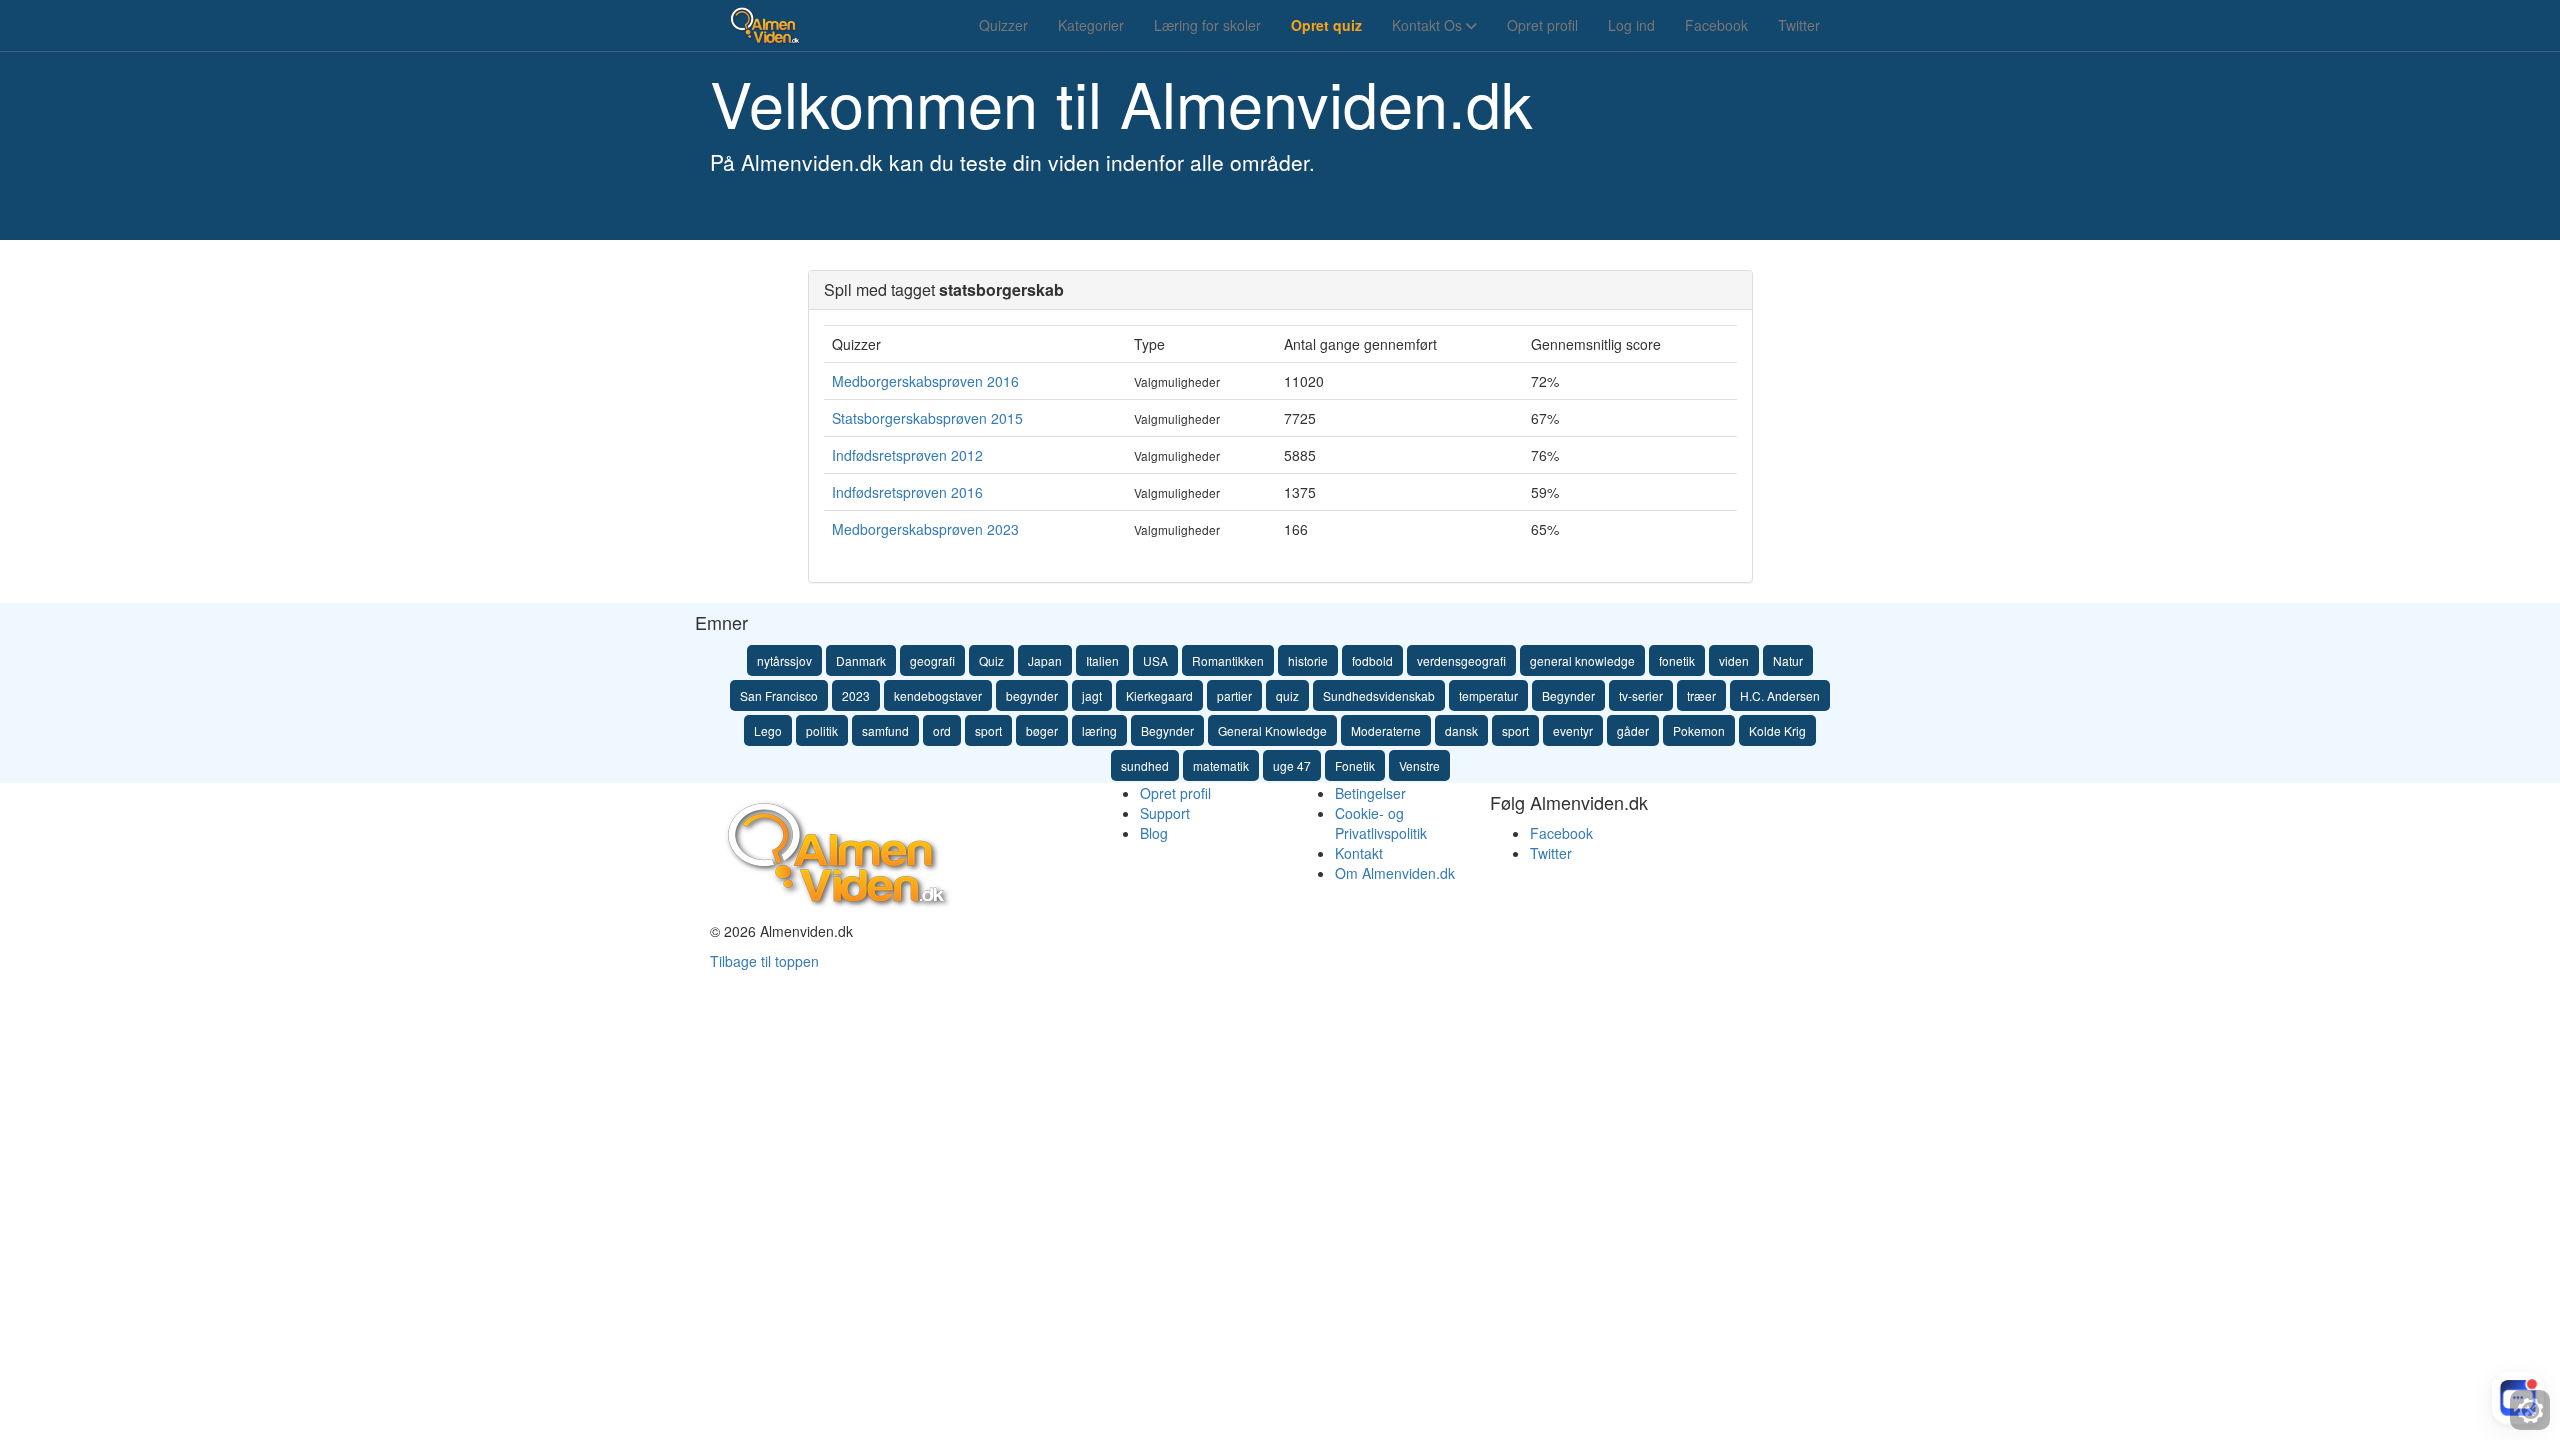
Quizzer (1003, 25)
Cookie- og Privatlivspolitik (1381, 823)
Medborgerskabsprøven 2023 (925, 529)
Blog (1154, 833)
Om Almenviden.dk (1395, 873)
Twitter (1799, 25)
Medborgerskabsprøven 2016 (925, 381)
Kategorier (1091, 25)
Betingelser (1370, 793)
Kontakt (1359, 853)
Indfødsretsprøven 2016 (907, 492)
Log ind (1631, 25)
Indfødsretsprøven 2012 (907, 455)
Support (1165, 813)
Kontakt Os (1429, 25)
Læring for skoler (1207, 25)
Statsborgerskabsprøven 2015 (927, 418)
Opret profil (1542, 25)
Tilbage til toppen (764, 961)
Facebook (1716, 25)
